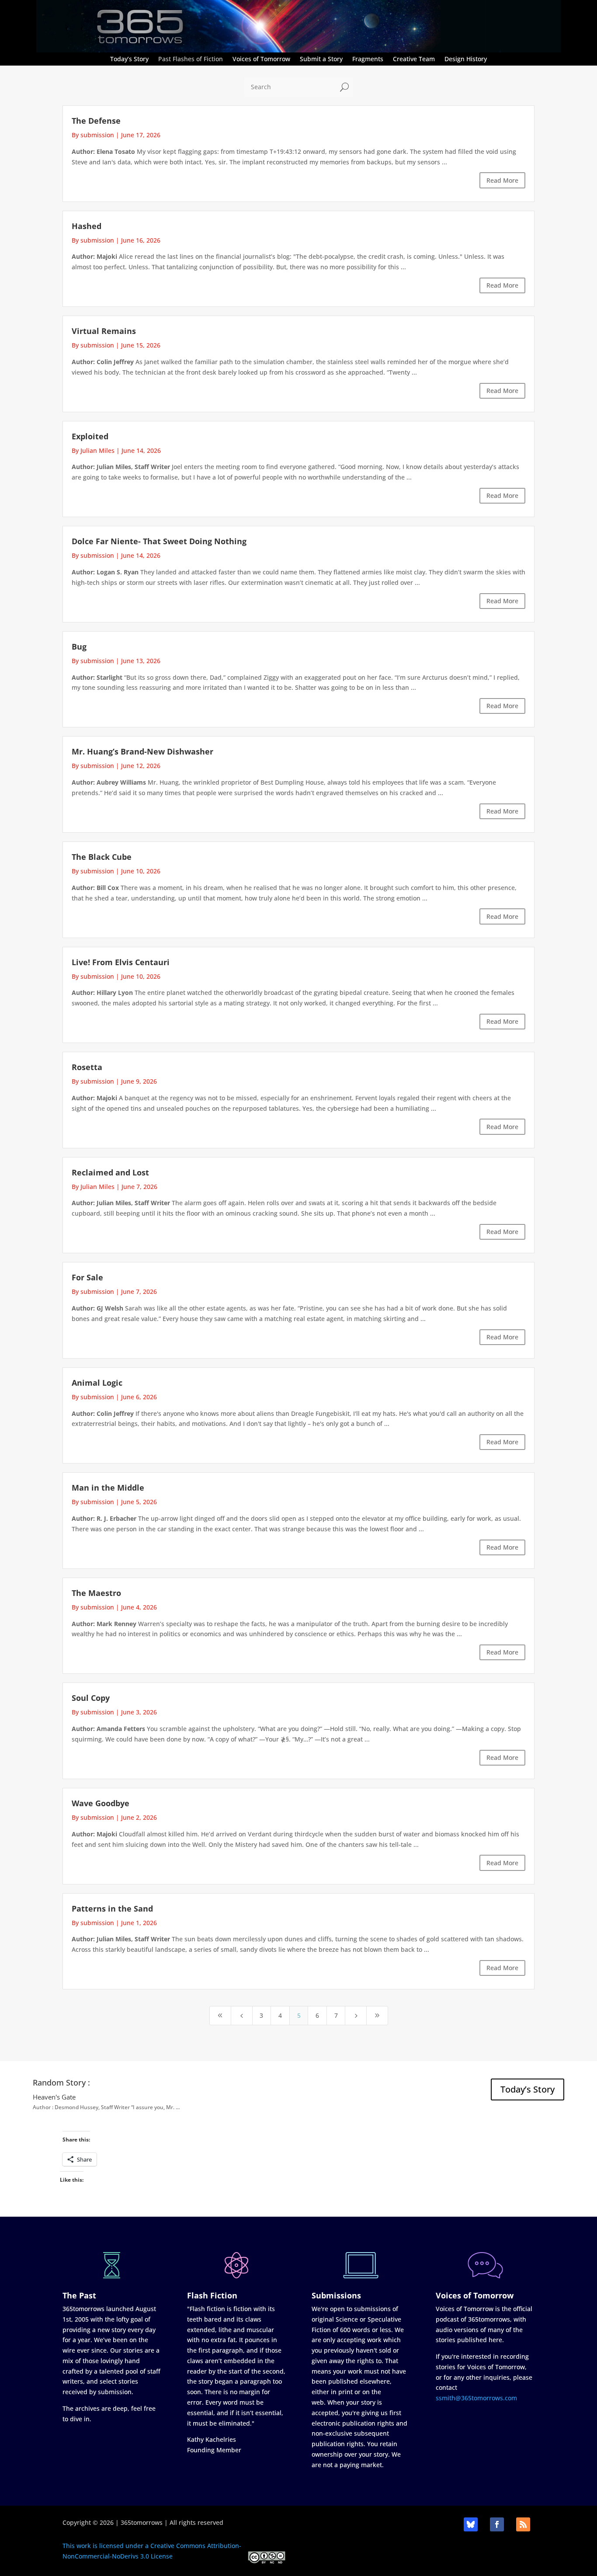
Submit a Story (321, 59)
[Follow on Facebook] (497, 2524)
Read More (502, 180)
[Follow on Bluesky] (471, 2524)
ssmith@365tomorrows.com (476, 2398)
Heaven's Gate (54, 2097)
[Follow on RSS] (523, 2524)
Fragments (368, 59)
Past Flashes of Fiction (191, 59)
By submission (93, 135)
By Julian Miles (93, 450)
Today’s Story (129, 59)
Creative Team (414, 59)
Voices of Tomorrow (261, 59)
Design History (466, 59)
